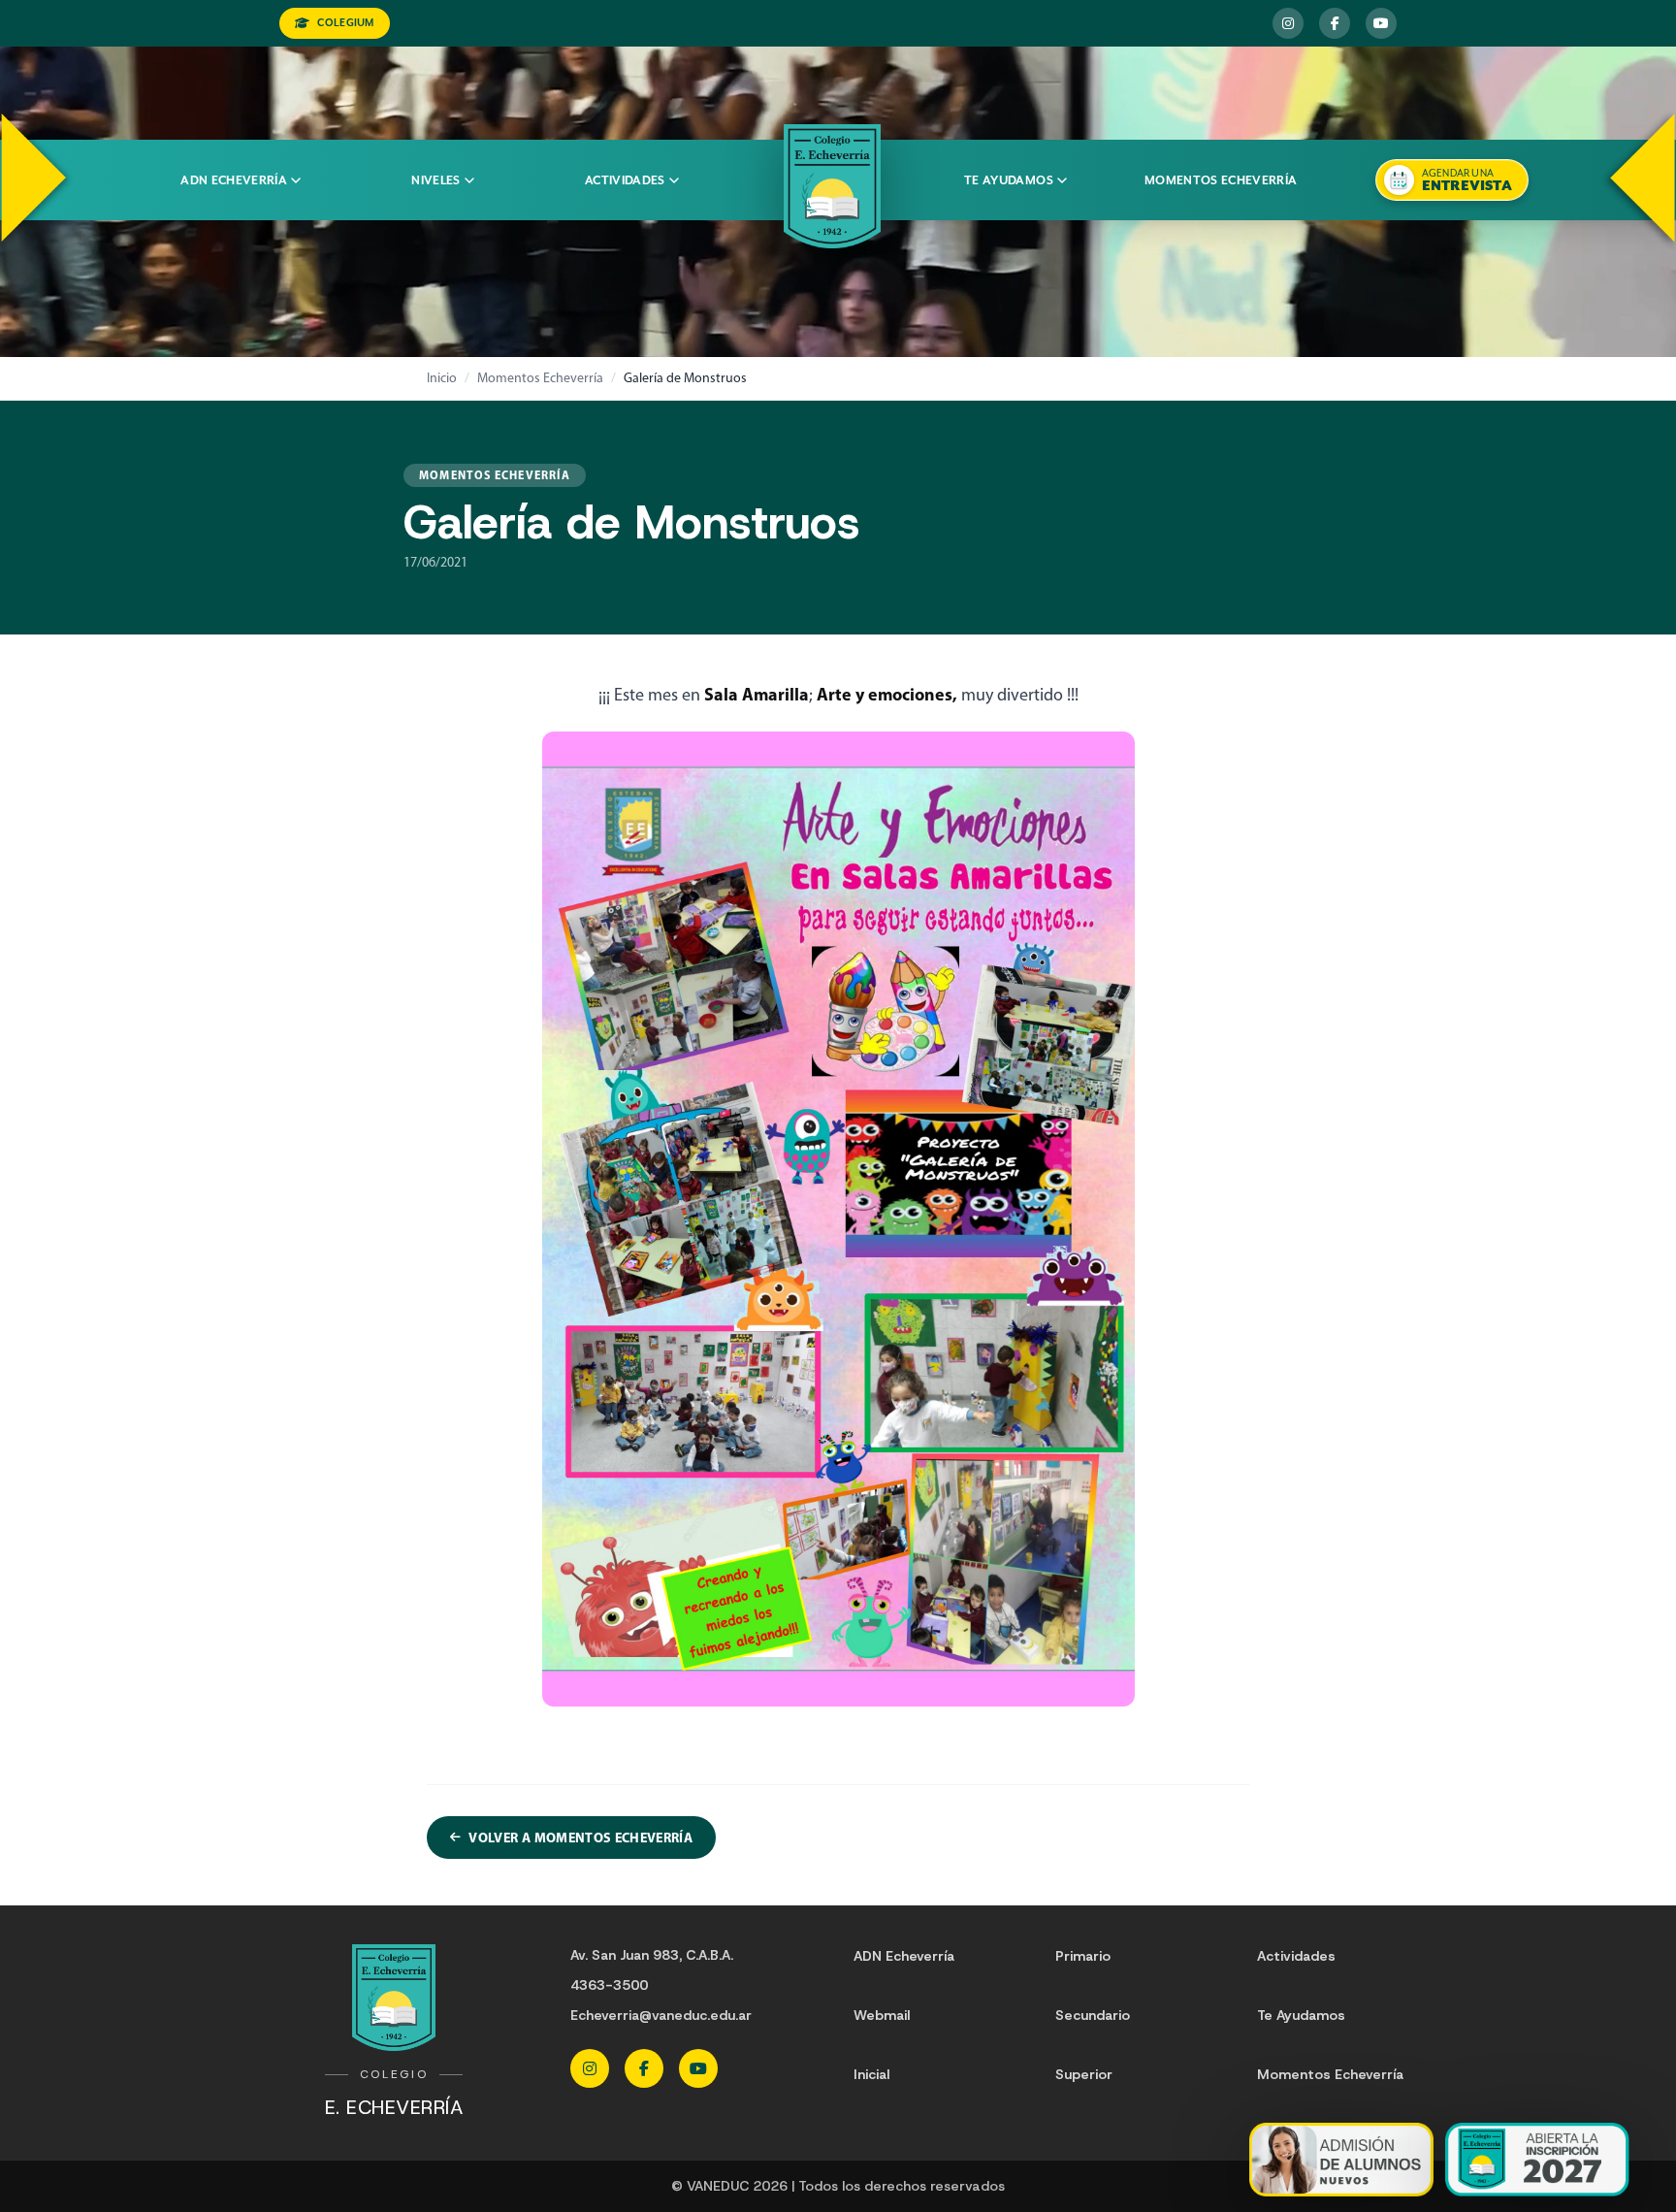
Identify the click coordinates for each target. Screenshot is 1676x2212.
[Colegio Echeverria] (832, 186)
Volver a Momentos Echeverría (580, 1838)
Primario (1083, 1956)
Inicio (442, 378)
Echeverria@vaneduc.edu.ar (661, 2015)
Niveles (435, 180)
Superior (1084, 2074)
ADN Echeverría (234, 180)
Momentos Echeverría (1221, 180)
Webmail (882, 2015)
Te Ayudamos (1301, 2015)
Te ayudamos (1009, 180)
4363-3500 (609, 1985)
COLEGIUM (345, 23)
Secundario (1093, 2015)
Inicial (871, 2074)
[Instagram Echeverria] (1288, 23)
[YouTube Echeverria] (1381, 23)
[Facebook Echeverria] (1335, 23)
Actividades (625, 180)
